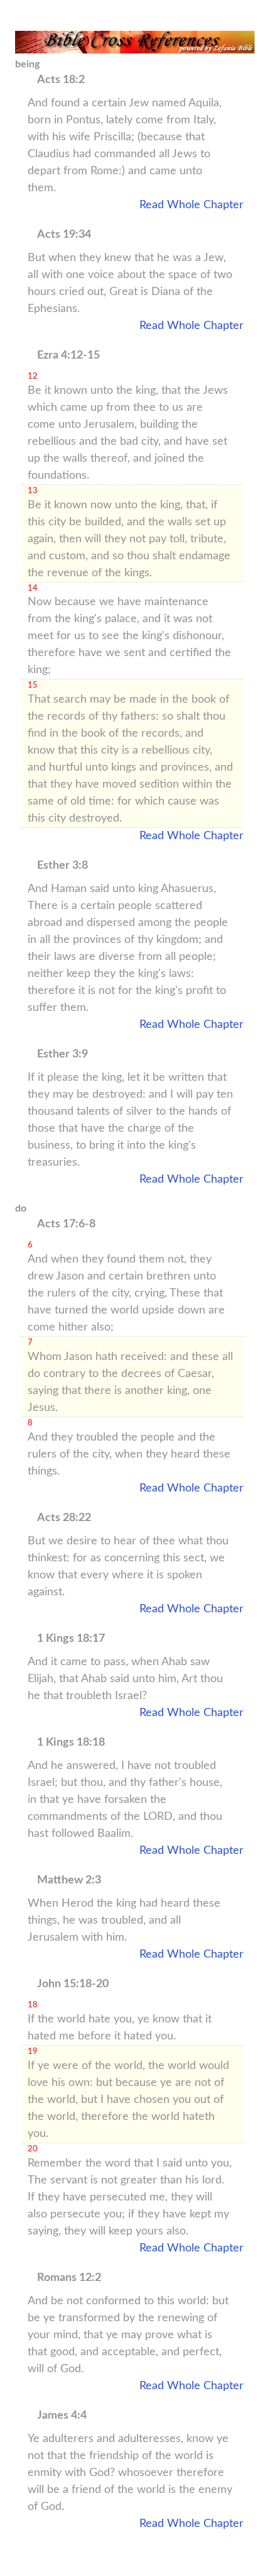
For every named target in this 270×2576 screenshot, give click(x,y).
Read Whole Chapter (192, 205)
